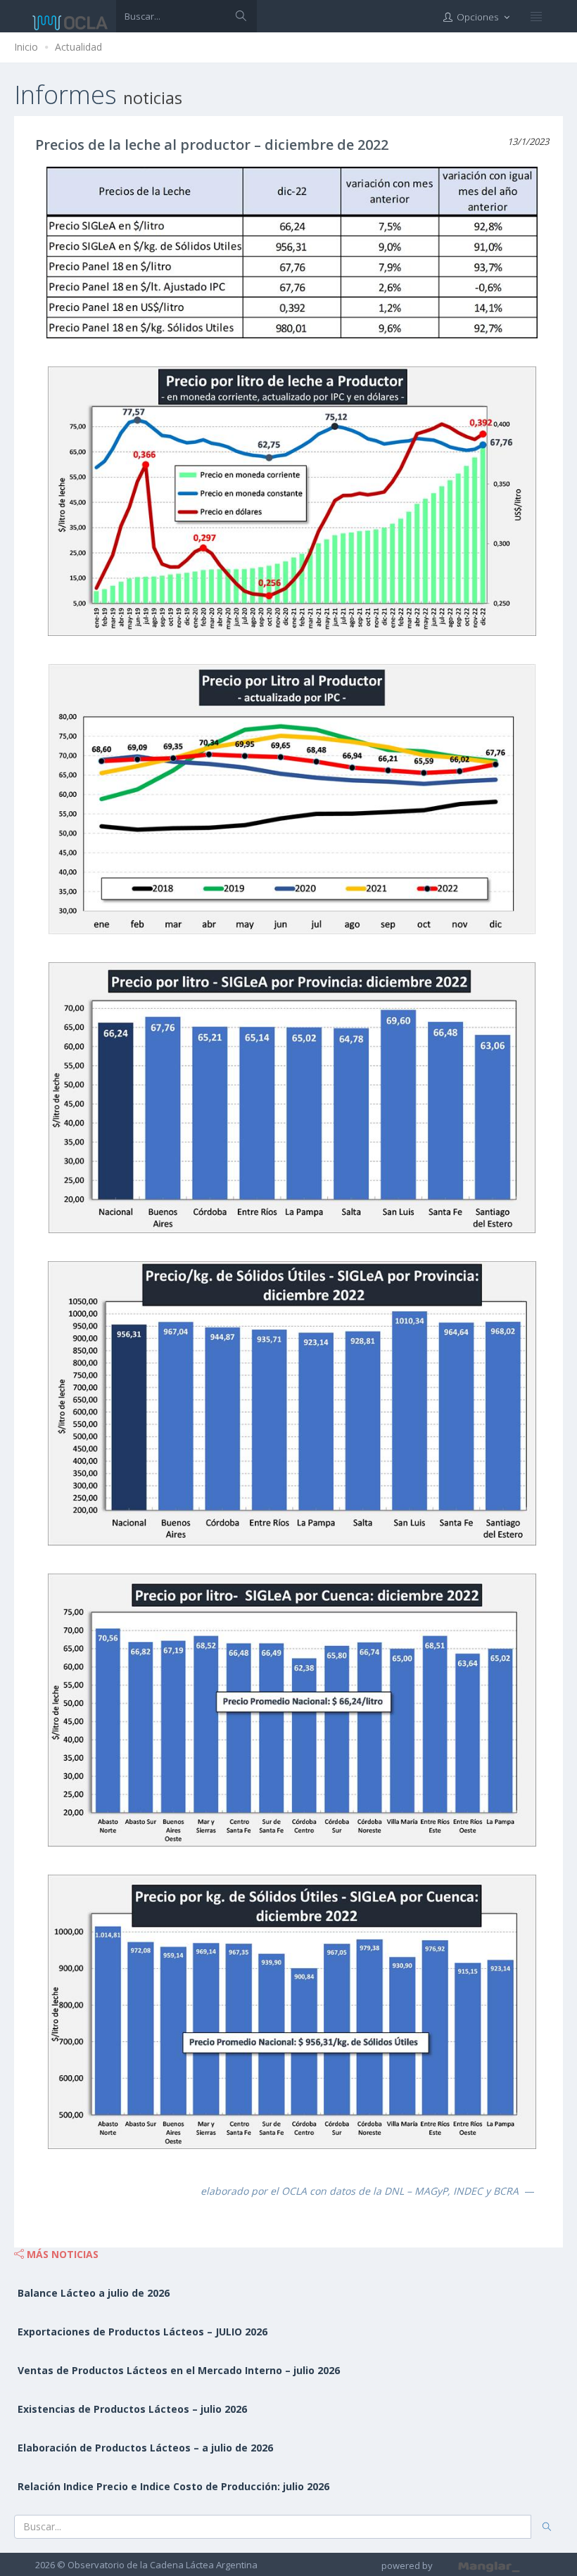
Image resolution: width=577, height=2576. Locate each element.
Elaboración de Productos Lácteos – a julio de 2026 (145, 2448)
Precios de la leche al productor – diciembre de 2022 (212, 145)
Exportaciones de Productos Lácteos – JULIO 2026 (142, 2332)
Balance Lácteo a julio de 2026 (94, 2293)
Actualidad (78, 47)
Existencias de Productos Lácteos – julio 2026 (132, 2409)
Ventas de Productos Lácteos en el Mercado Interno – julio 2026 (179, 2370)
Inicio (26, 47)
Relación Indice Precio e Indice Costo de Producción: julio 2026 (173, 2486)
